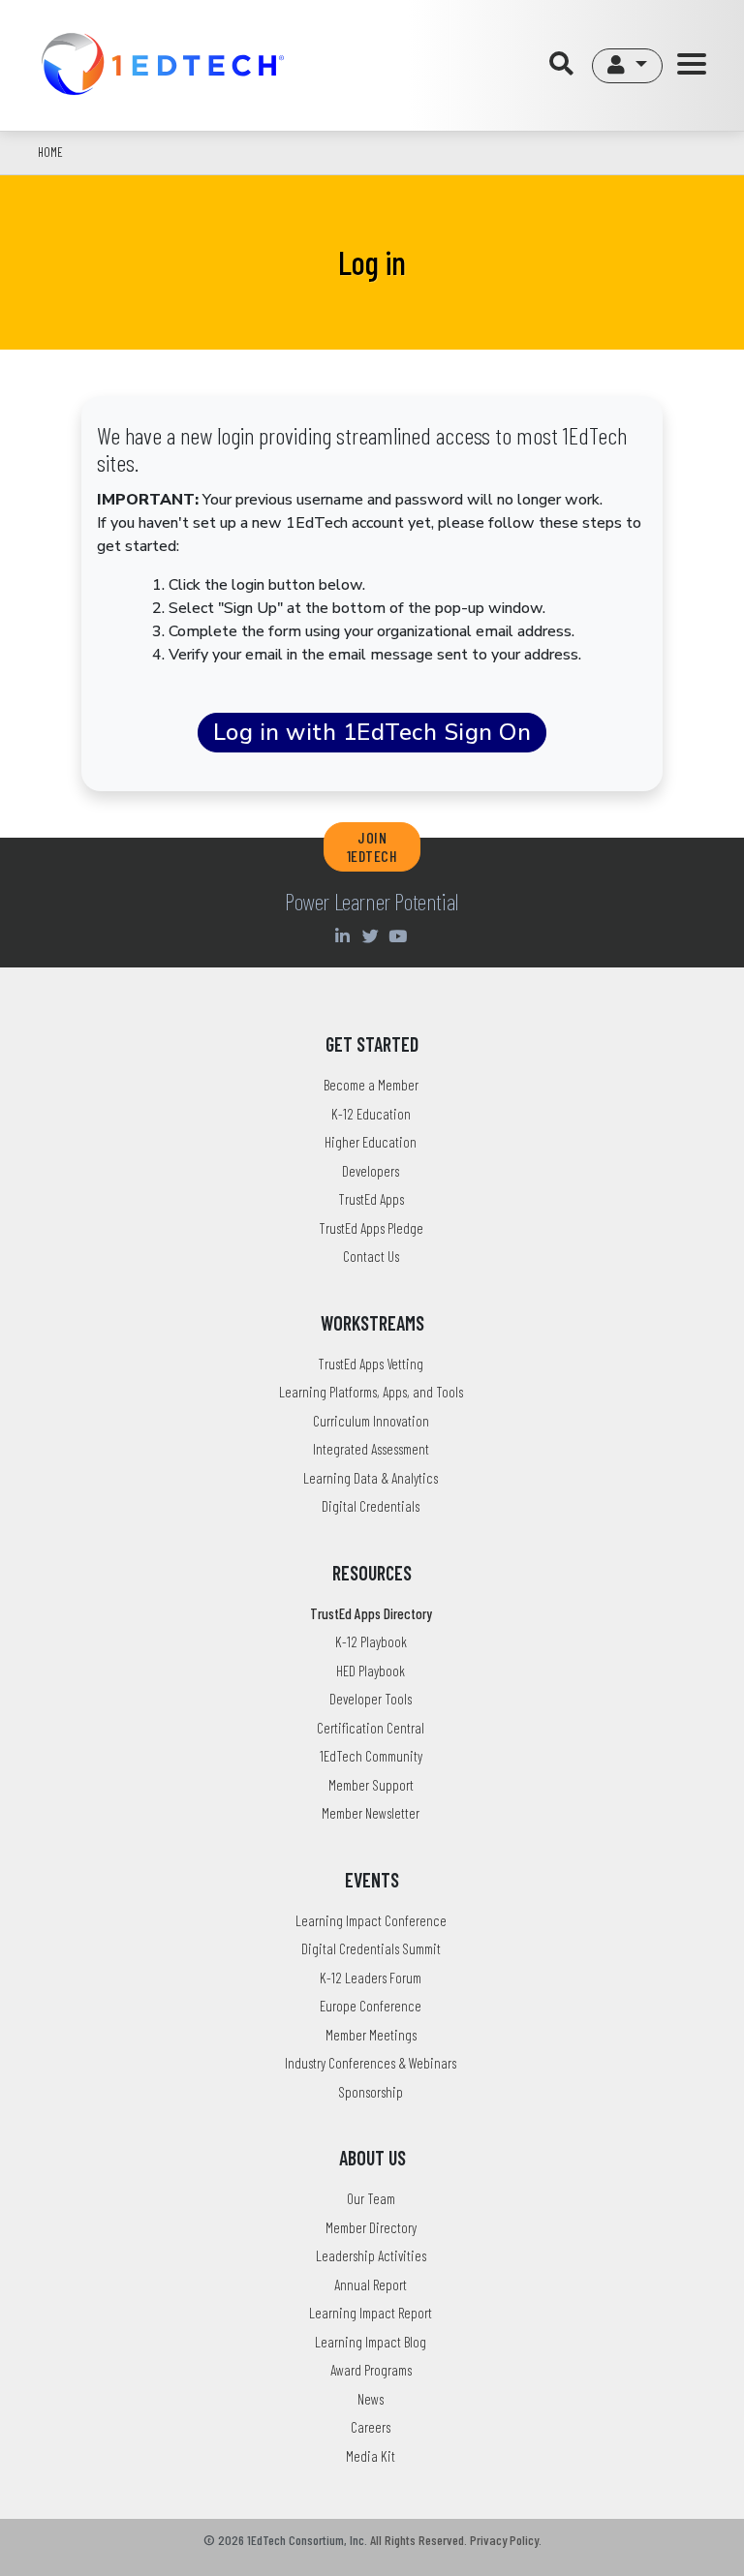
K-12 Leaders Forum (371, 1978)
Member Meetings (371, 2035)
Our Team (371, 2198)
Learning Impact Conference (371, 1920)
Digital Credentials (371, 1506)
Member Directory (371, 2227)
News (371, 2399)
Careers (371, 2427)
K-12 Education (371, 1114)
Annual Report (371, 2285)
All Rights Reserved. (418, 2540)
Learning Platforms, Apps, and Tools (371, 1392)
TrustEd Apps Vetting (371, 1364)
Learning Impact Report (371, 2313)
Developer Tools (371, 1699)
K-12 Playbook (371, 1641)
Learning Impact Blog (371, 2342)
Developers (371, 1171)
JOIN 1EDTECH (372, 846)
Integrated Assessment (371, 1449)
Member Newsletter (371, 1813)
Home (50, 152)
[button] (627, 66)
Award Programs (371, 2370)
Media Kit (371, 2456)
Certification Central (371, 1728)
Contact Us (371, 1256)
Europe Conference (371, 2006)
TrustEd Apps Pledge (371, 1228)
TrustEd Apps (371, 1199)
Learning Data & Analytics (371, 1478)
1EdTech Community (371, 1756)
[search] (566, 65)
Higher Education (371, 1142)
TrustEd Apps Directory (371, 1613)
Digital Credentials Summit (371, 1948)
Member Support (371, 1785)
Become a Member (371, 1085)
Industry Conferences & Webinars (371, 2063)
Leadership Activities (371, 2255)
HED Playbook (371, 1671)
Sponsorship (371, 2092)
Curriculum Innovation (371, 1421)
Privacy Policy (504, 2540)
